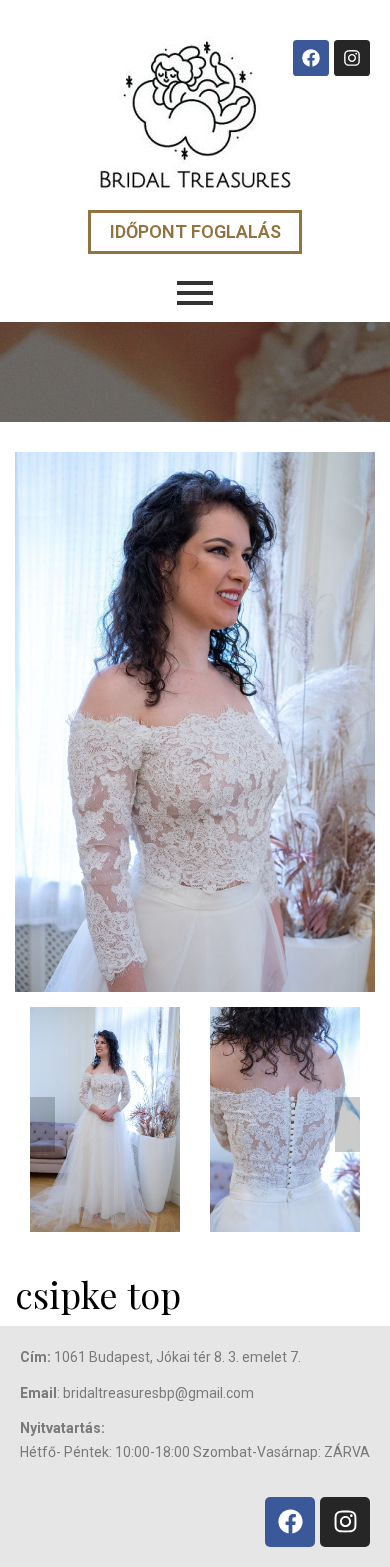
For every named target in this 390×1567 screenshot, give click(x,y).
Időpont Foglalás (195, 231)
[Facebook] (311, 58)
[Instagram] (352, 58)
